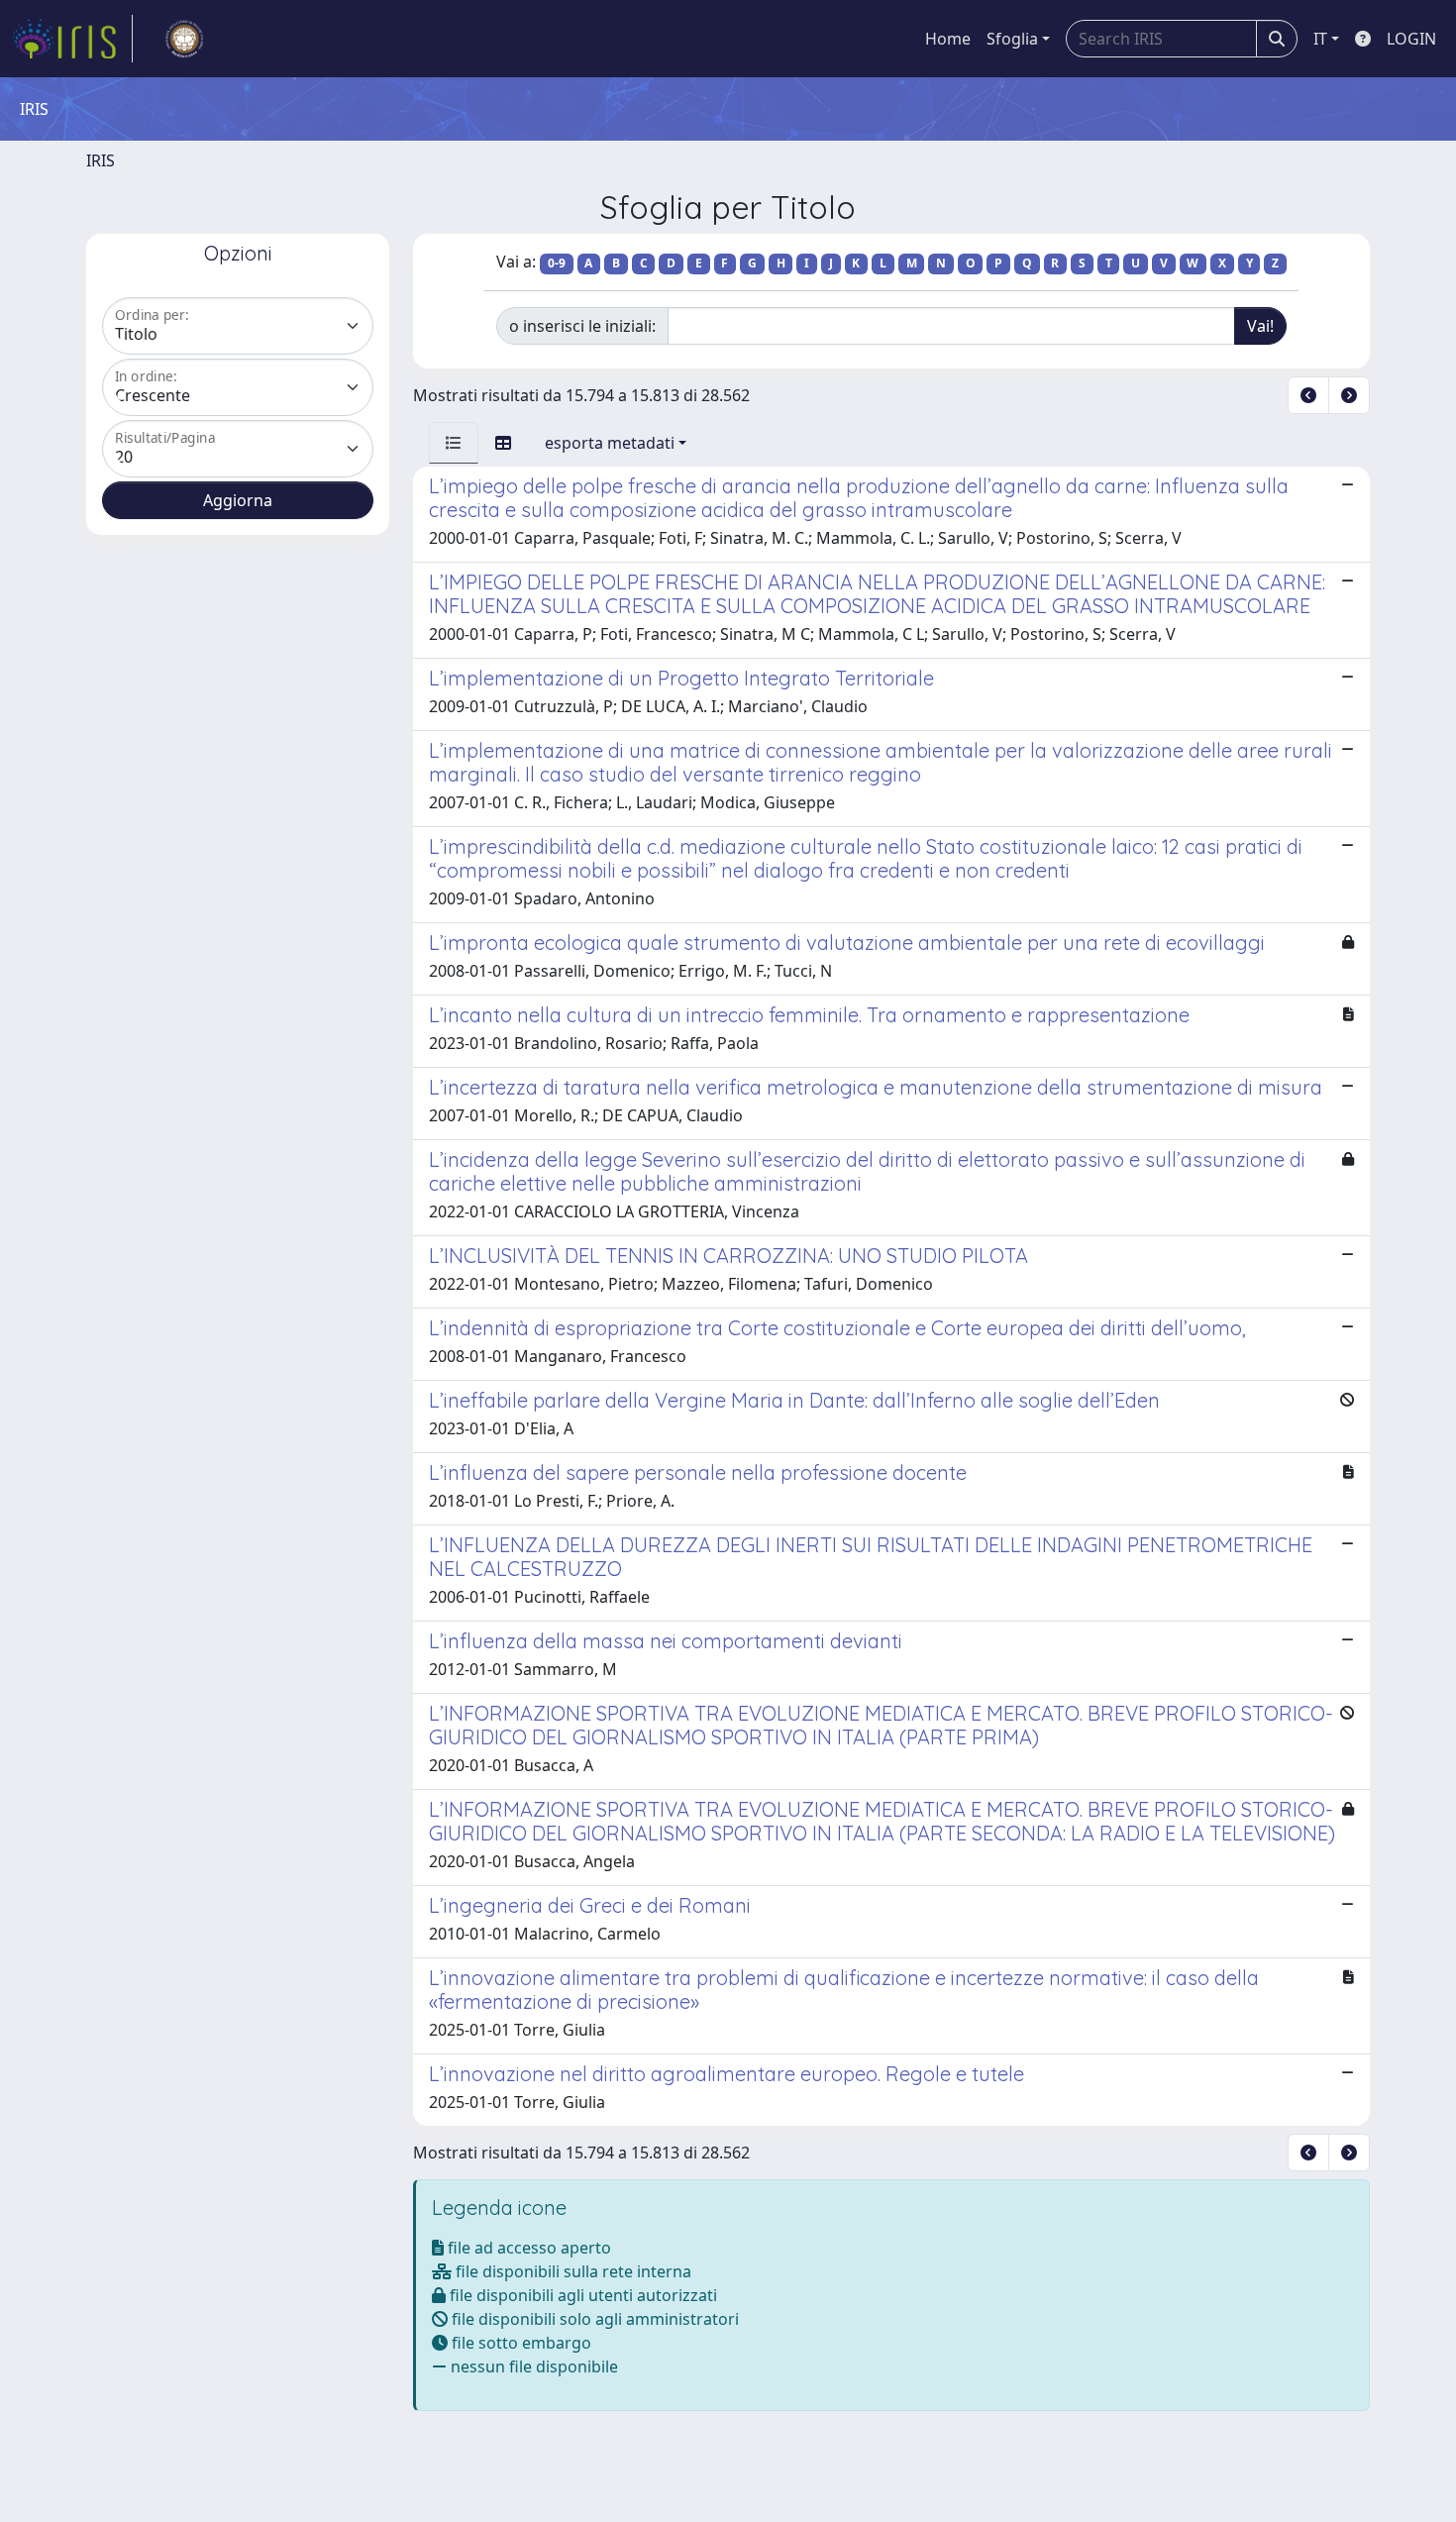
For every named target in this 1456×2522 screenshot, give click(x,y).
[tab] (454, 443)
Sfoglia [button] (1012, 39)
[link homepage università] (184, 39)
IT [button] (1320, 39)
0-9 (557, 263)
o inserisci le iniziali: (582, 326)
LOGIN (1411, 39)
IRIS (101, 160)
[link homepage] (72, 39)
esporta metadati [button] (610, 443)
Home (948, 39)
